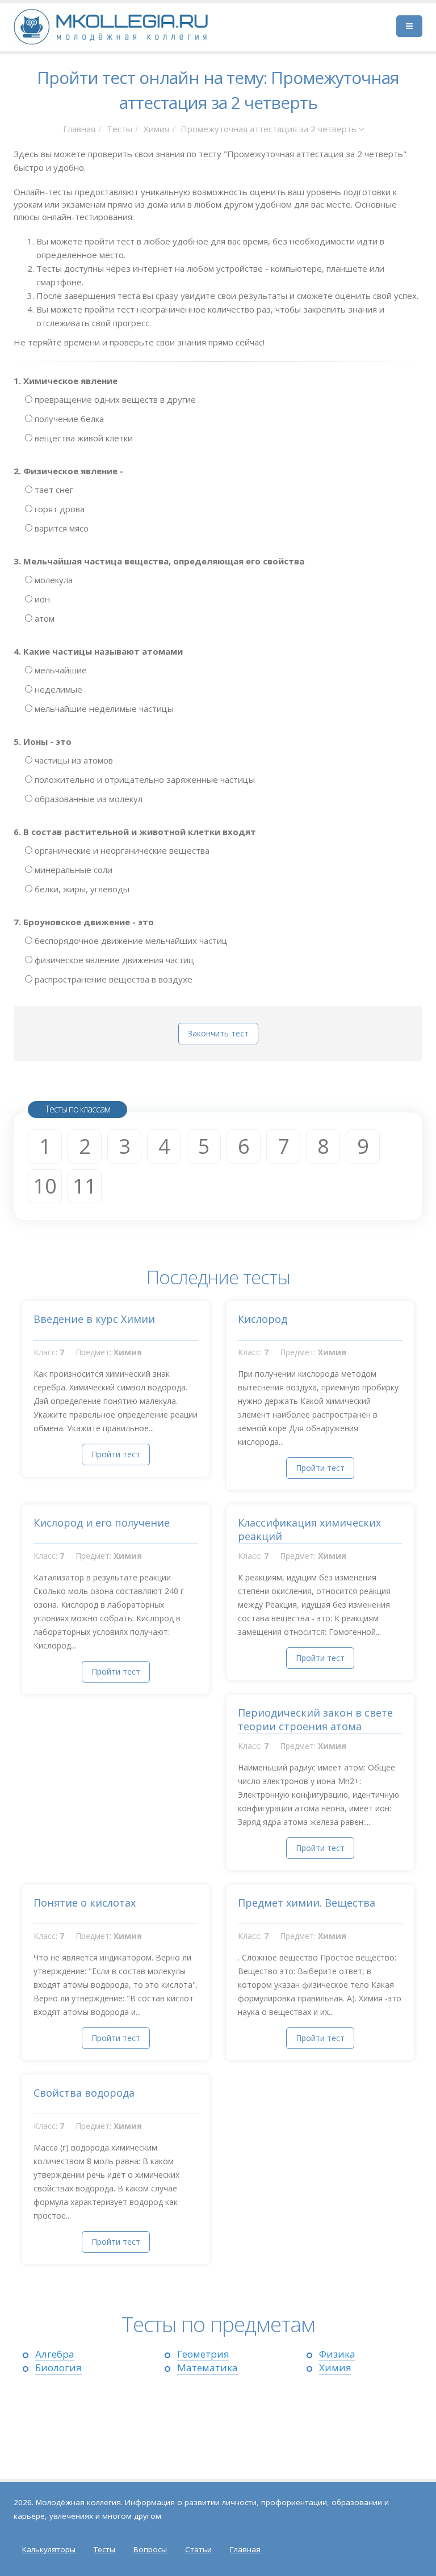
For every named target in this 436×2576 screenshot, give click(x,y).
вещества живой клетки (83, 438)
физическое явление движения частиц (113, 960)
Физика (337, 2354)
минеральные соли (72, 870)
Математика (207, 2368)
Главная (79, 129)
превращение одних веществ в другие (114, 399)
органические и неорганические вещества (121, 850)
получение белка (68, 419)
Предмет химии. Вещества (307, 1903)
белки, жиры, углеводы (81, 889)
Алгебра (55, 2354)
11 (85, 1186)
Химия (156, 129)
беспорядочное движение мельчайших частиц (130, 941)
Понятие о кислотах (85, 1903)
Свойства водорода (84, 2093)
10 (45, 1186)
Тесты (120, 129)
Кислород (263, 1319)
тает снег (53, 490)
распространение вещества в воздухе (112, 979)
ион (41, 599)
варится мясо (60, 528)
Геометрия (203, 2354)
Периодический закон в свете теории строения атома (315, 1719)
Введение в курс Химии (94, 1319)
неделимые (57, 689)
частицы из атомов (73, 760)
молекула (53, 580)
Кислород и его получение (102, 1523)
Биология (58, 2368)
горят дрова (58, 509)
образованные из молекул (87, 799)
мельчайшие (60, 670)
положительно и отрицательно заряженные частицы (144, 779)
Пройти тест (116, 1454)
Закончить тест (218, 1033)
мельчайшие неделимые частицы (103, 709)
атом (43, 618)
